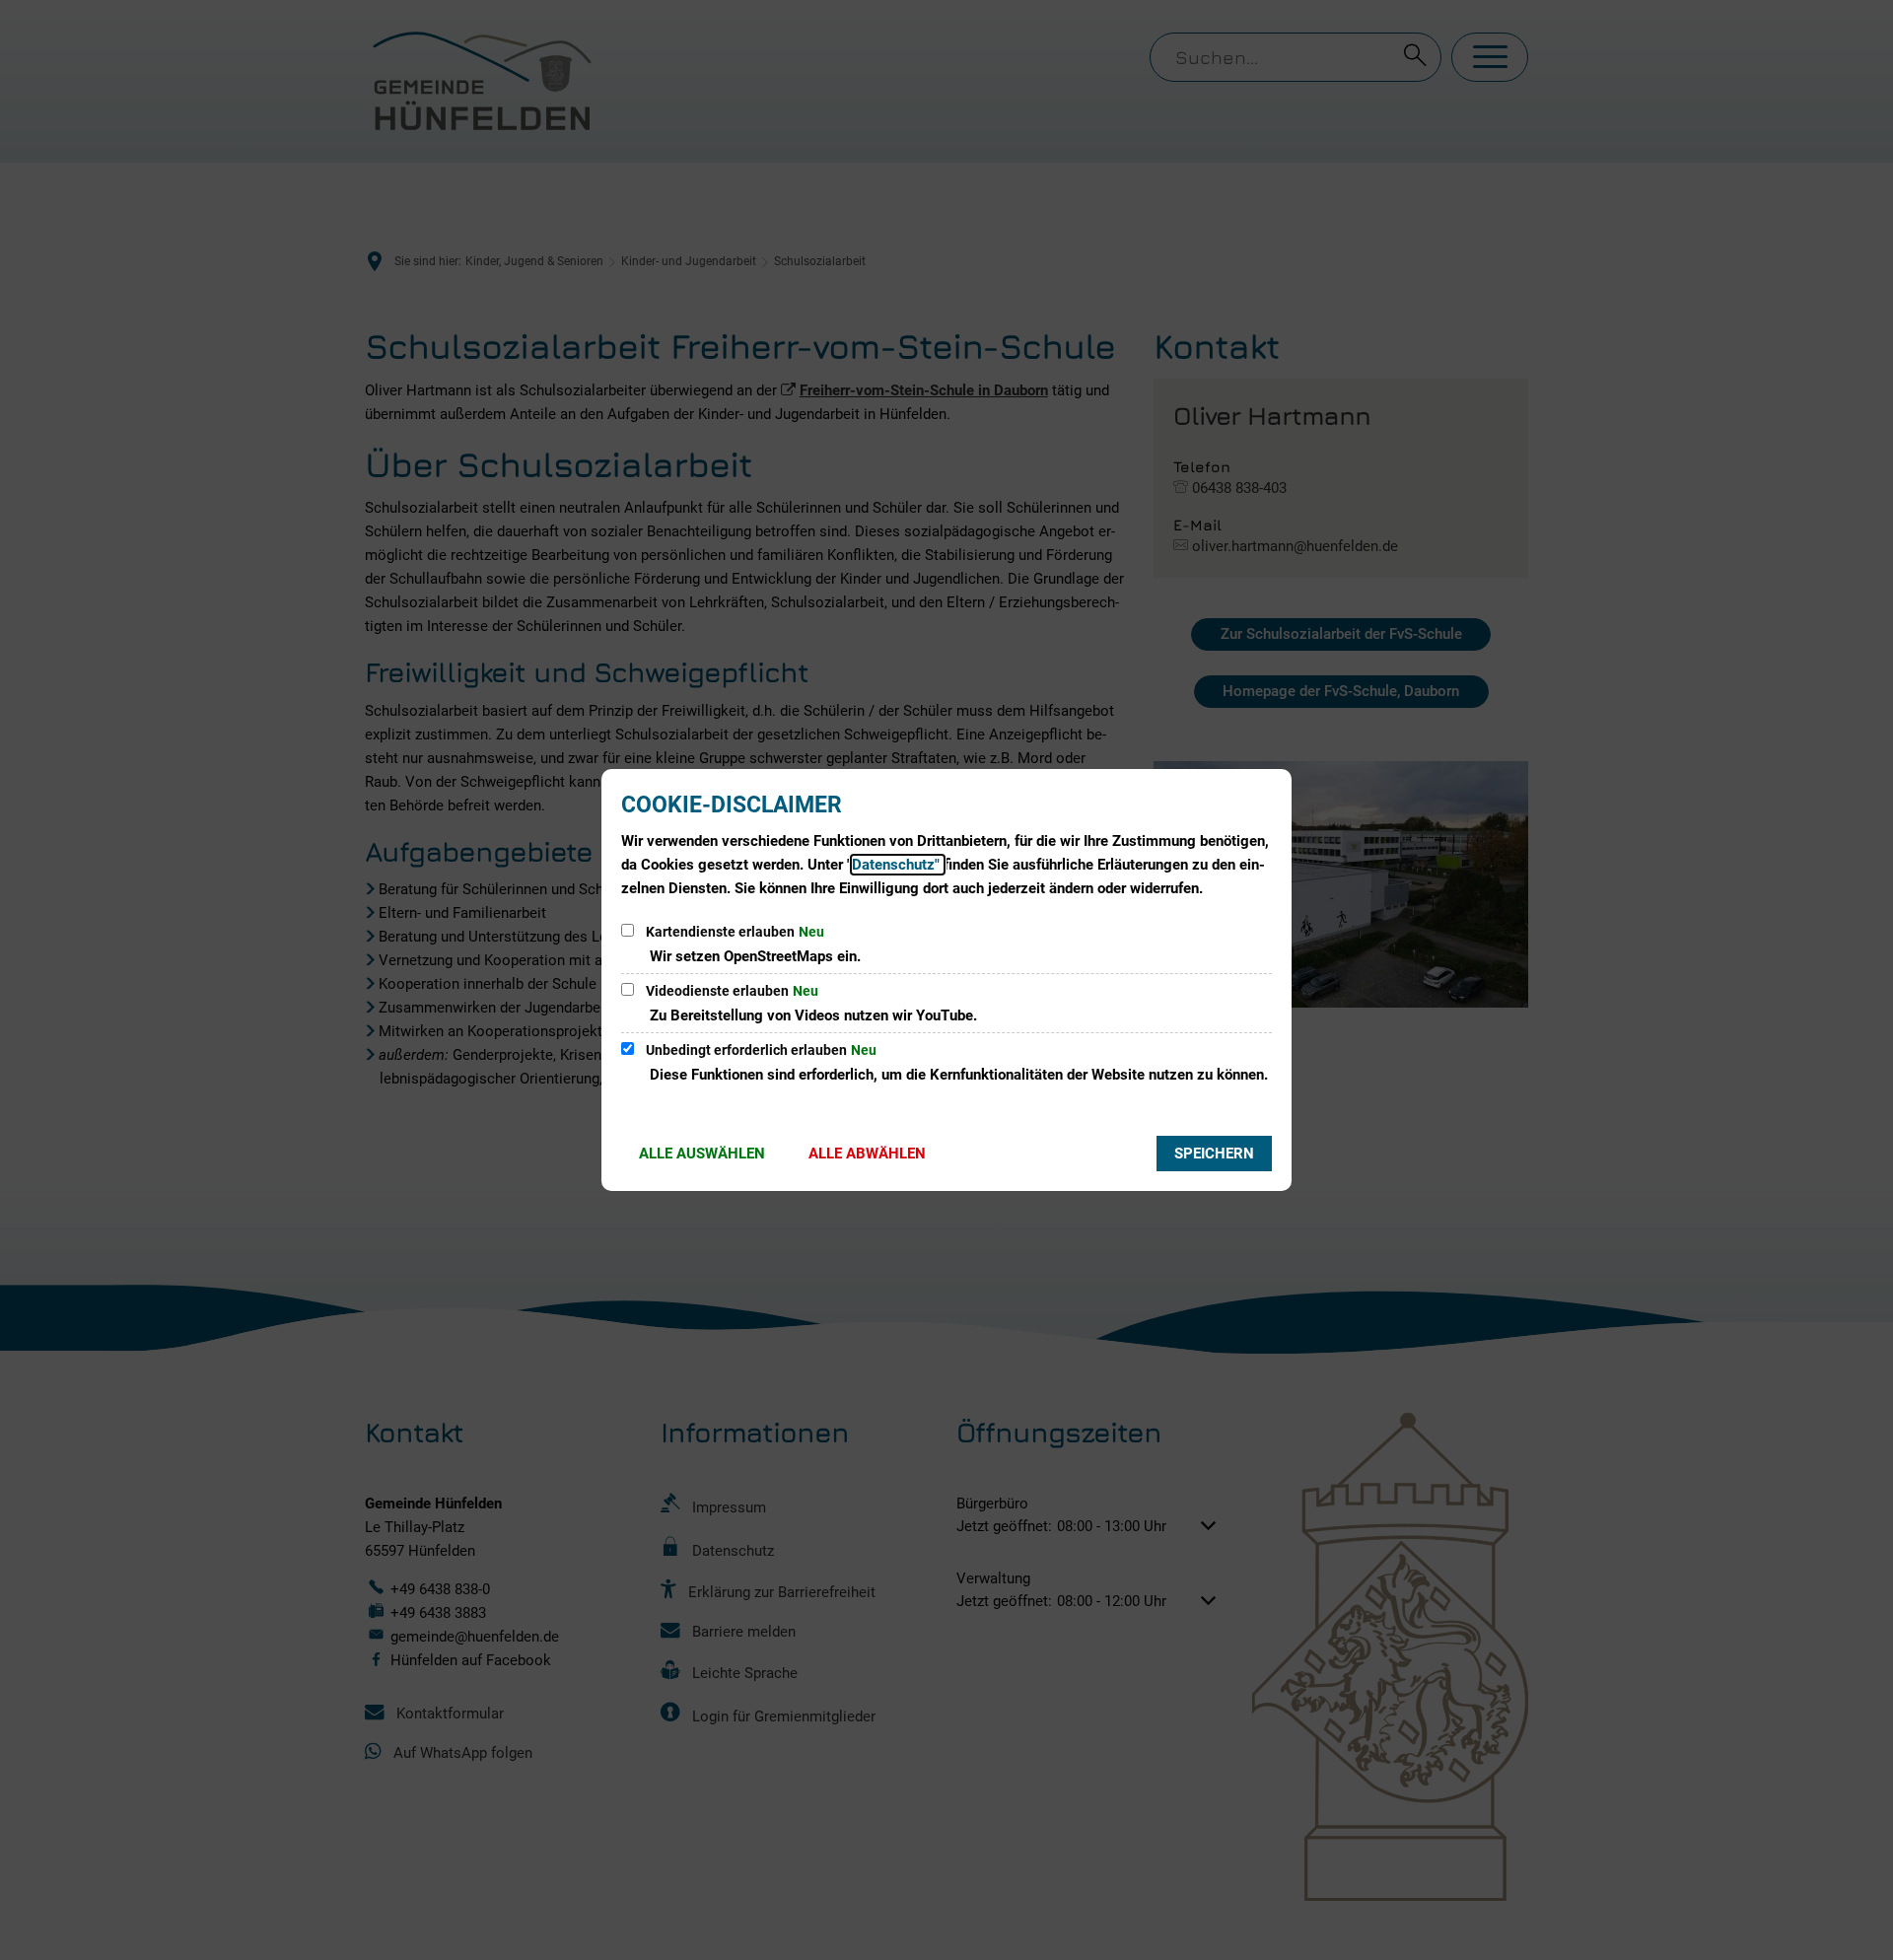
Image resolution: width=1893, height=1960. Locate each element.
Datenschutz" (898, 865)
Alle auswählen (702, 1154)
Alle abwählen (867, 1154)
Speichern (1214, 1154)
